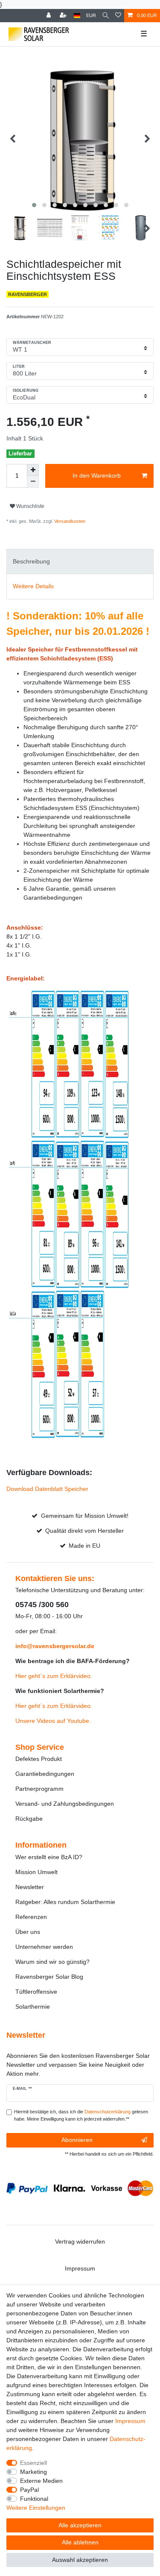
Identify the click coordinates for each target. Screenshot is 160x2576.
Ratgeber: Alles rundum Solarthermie (65, 1902)
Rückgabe (29, 1819)
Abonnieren (77, 2140)
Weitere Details (33, 586)
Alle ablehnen (80, 2542)
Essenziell (33, 2463)
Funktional (34, 2499)
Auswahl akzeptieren (80, 2560)
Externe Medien (41, 2481)
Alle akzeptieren (80, 2525)
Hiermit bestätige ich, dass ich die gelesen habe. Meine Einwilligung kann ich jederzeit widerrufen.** (81, 2115)
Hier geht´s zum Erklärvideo (53, 1676)
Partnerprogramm (39, 1789)
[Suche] (106, 16)
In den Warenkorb (97, 475)
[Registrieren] (64, 16)
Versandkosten (69, 521)
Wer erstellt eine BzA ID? (49, 1857)
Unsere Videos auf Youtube (52, 1721)
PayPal (29, 2490)
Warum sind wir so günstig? (52, 1962)
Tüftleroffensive (36, 1992)
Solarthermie (33, 2007)
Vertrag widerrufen (80, 2242)
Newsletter (30, 1887)
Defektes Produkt (39, 1759)
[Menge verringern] (33, 482)
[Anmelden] (49, 16)
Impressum (80, 2268)
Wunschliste (30, 506)
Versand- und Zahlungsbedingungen (65, 1804)
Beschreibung (31, 561)
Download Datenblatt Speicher (47, 1489)
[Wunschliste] (118, 16)
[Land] (77, 16)
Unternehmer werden (44, 1947)
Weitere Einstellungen (36, 2508)
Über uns (28, 1932)
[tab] (80, 562)
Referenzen (31, 1917)
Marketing (33, 2472)
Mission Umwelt (36, 1872)
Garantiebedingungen (45, 1774)
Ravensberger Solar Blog (49, 1977)
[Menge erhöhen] (33, 470)
